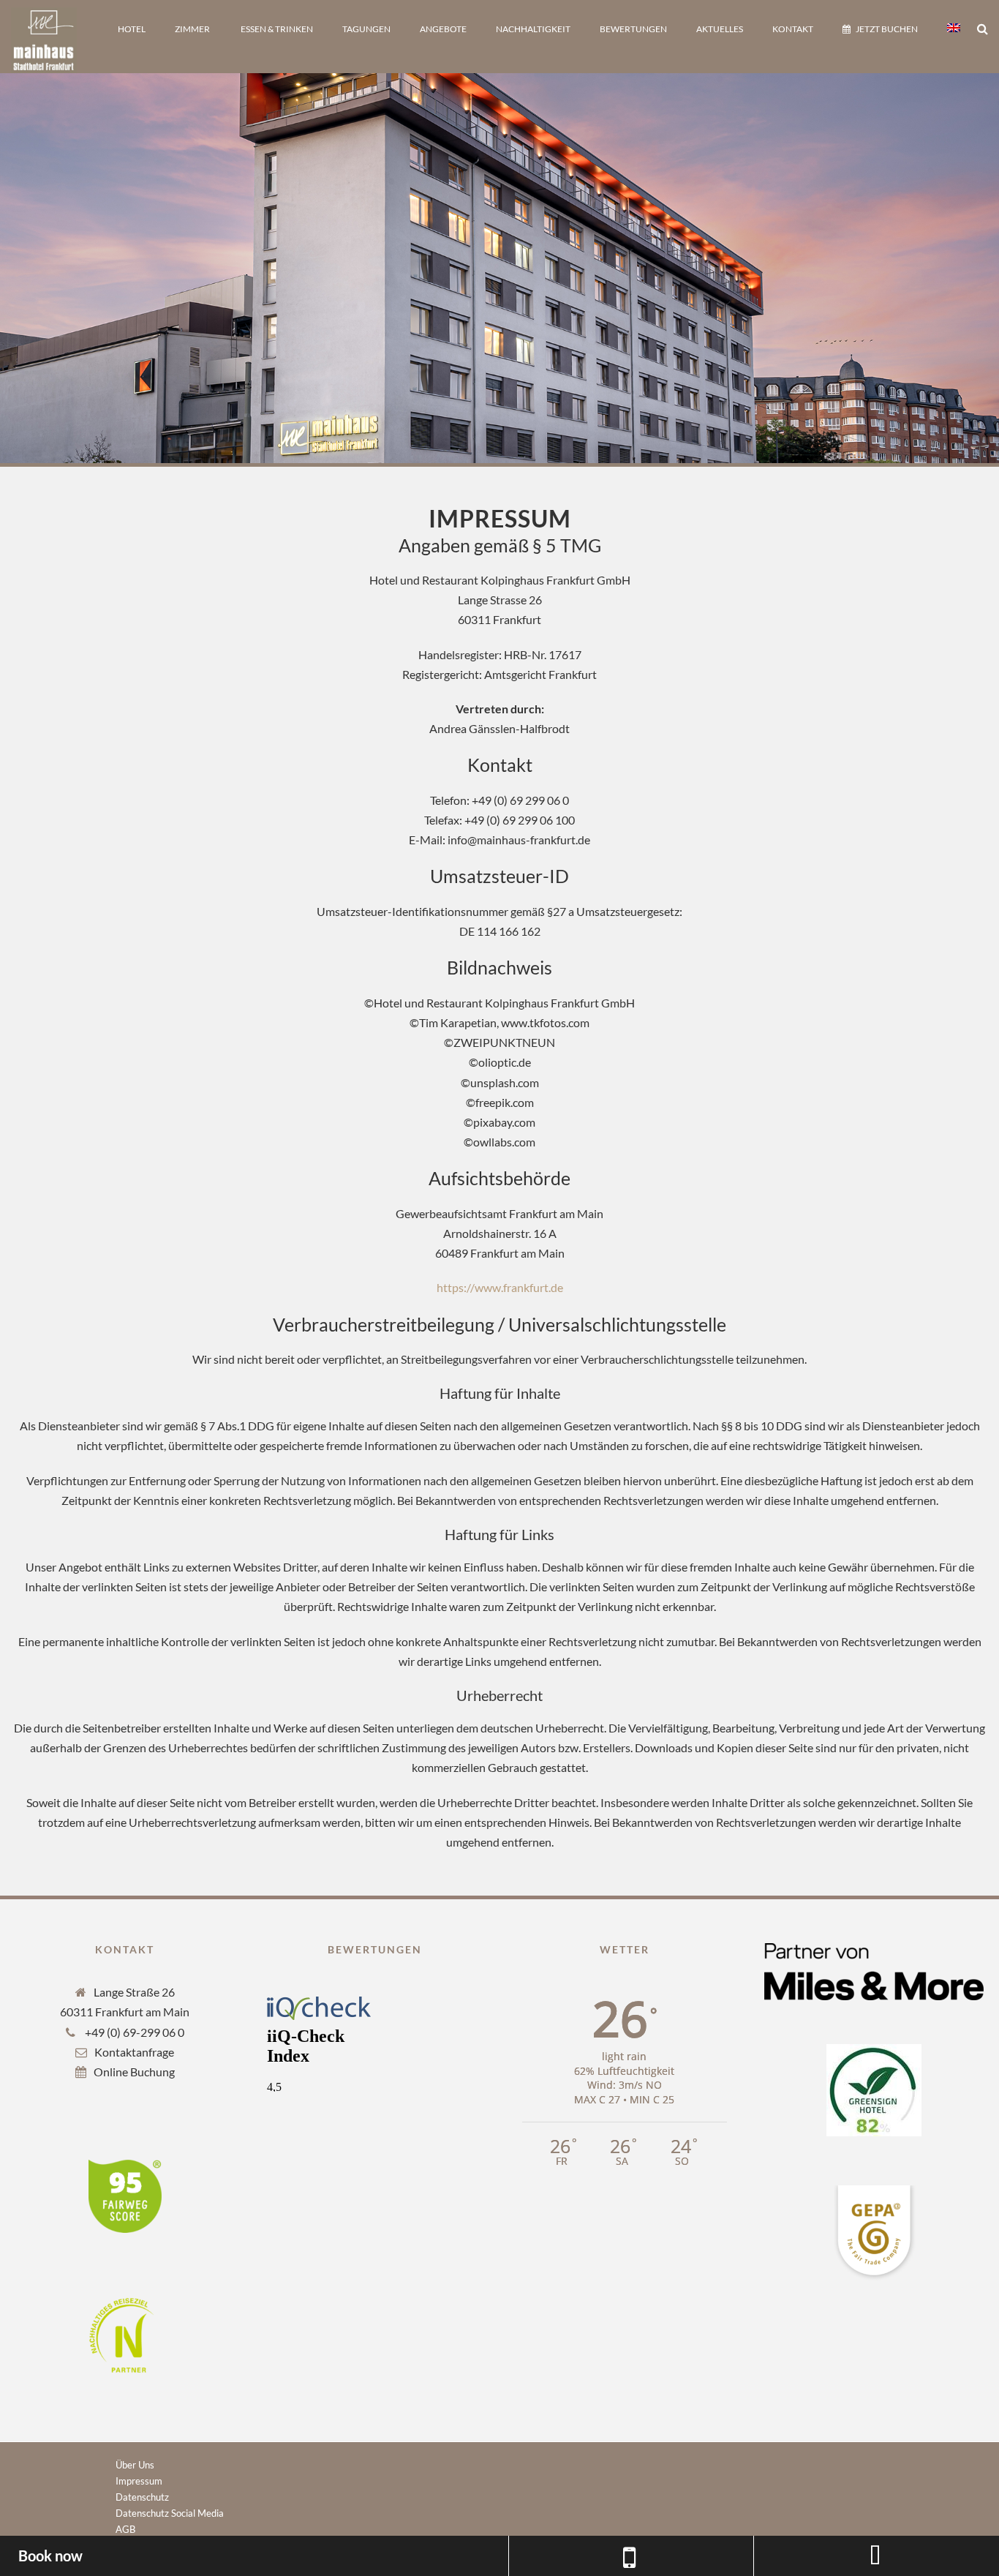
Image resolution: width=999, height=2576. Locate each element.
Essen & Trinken (277, 29)
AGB (125, 2529)
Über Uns (135, 2465)
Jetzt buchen (887, 29)
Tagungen (366, 29)
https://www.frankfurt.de (500, 1287)
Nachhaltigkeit (533, 29)
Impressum (139, 2481)
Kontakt (793, 29)
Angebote (443, 29)
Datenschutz (142, 2497)
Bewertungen (633, 29)
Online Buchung (134, 2072)
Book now (50, 2556)
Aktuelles (720, 29)
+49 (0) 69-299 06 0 (133, 2032)
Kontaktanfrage (134, 2052)
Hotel (132, 29)
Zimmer (192, 29)
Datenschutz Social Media (170, 2513)
